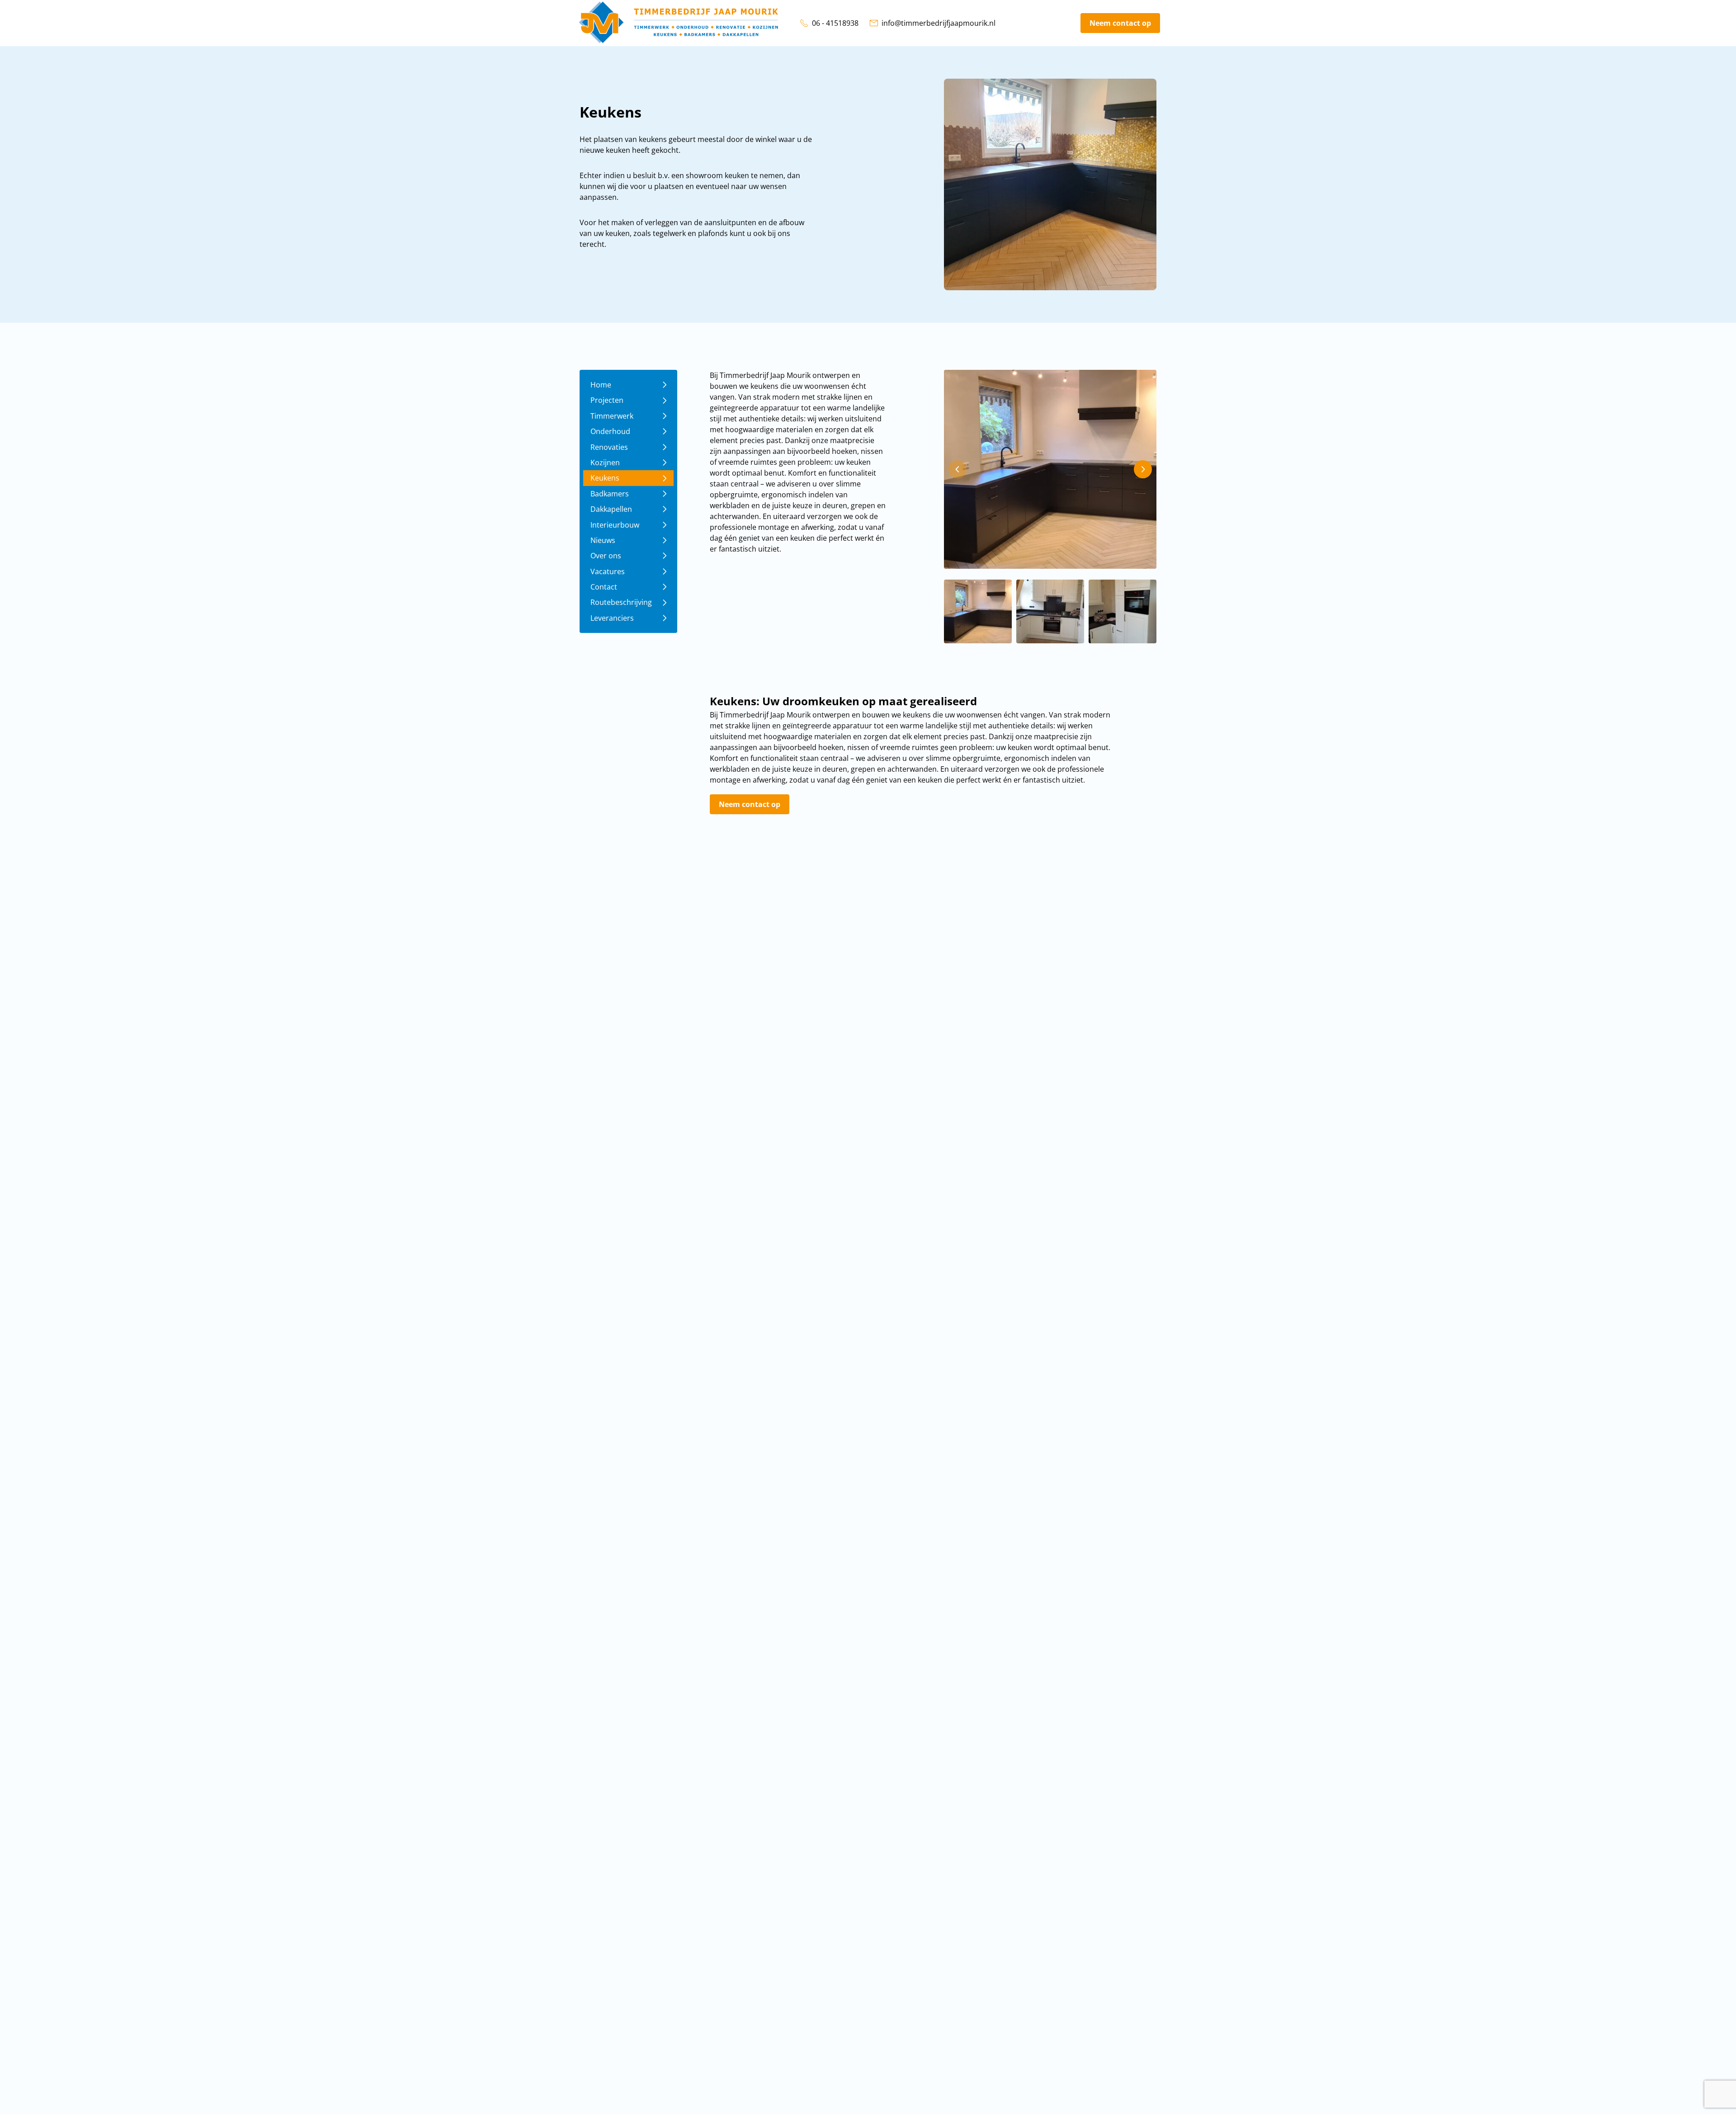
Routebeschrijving (621, 602)
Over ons (606, 556)
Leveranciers (612, 618)
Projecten (607, 400)
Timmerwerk (612, 416)
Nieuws (603, 540)
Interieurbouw (615, 525)
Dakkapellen (611, 509)
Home (601, 385)
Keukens (605, 478)
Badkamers (610, 494)
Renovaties (609, 447)
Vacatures (608, 571)
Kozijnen (605, 462)
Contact (604, 587)
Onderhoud (610, 431)
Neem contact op (1120, 23)
